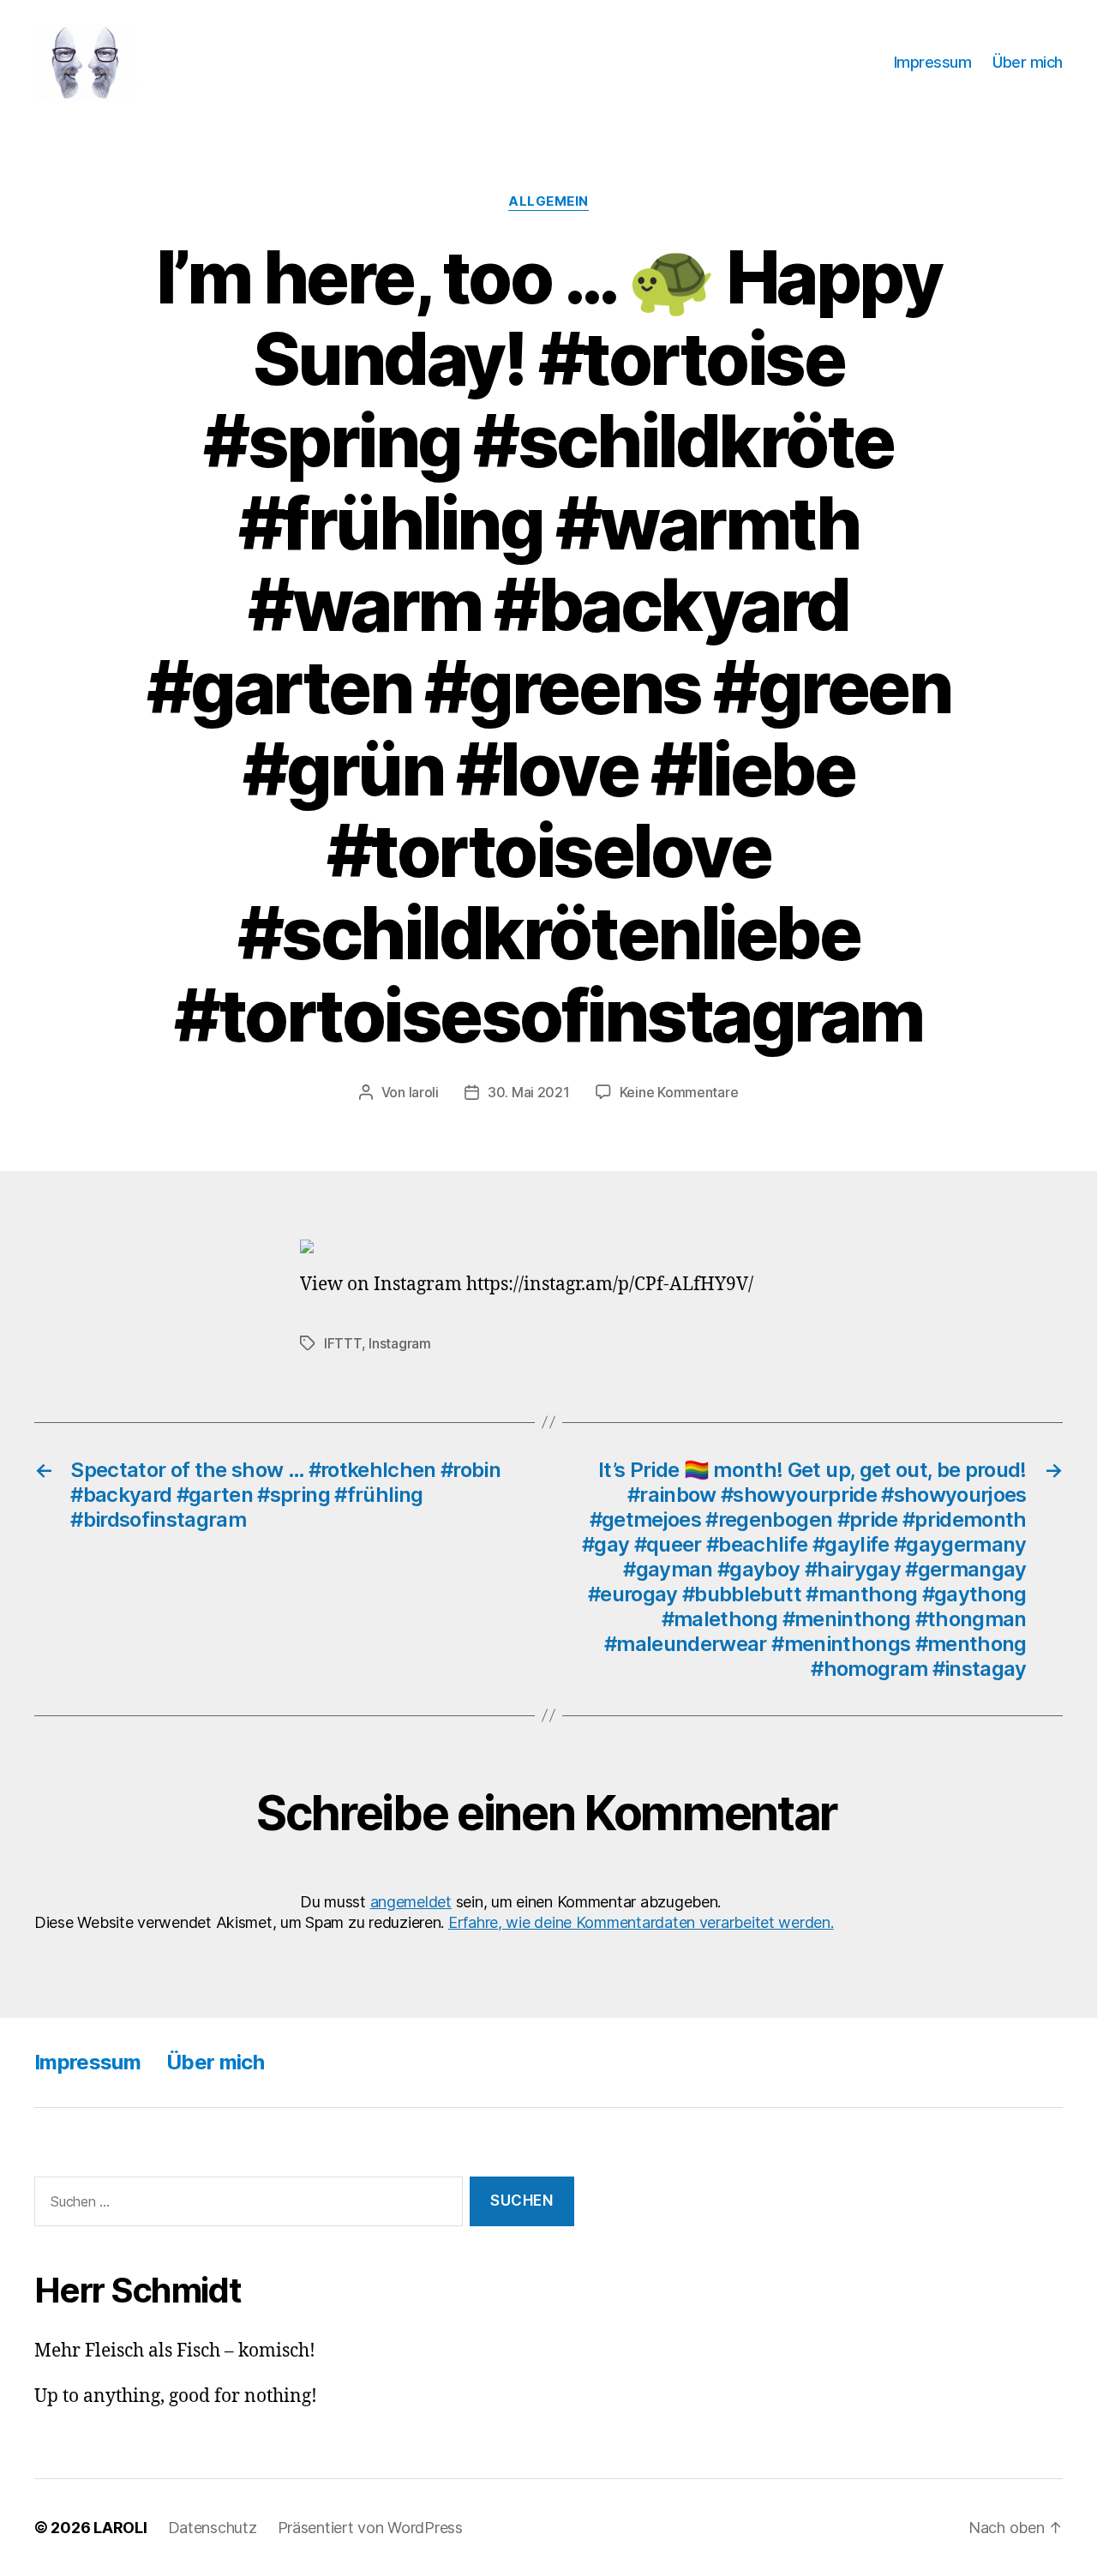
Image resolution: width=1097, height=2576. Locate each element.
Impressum (933, 62)
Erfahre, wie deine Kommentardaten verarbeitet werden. (641, 1922)
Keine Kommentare (679, 1092)
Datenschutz (213, 2528)
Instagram (400, 1343)
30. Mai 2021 (529, 1092)
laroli (424, 1092)
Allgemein (548, 201)
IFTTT (343, 1343)
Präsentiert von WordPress (370, 2528)
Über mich (1028, 62)
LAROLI (120, 2528)
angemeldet (411, 1902)
